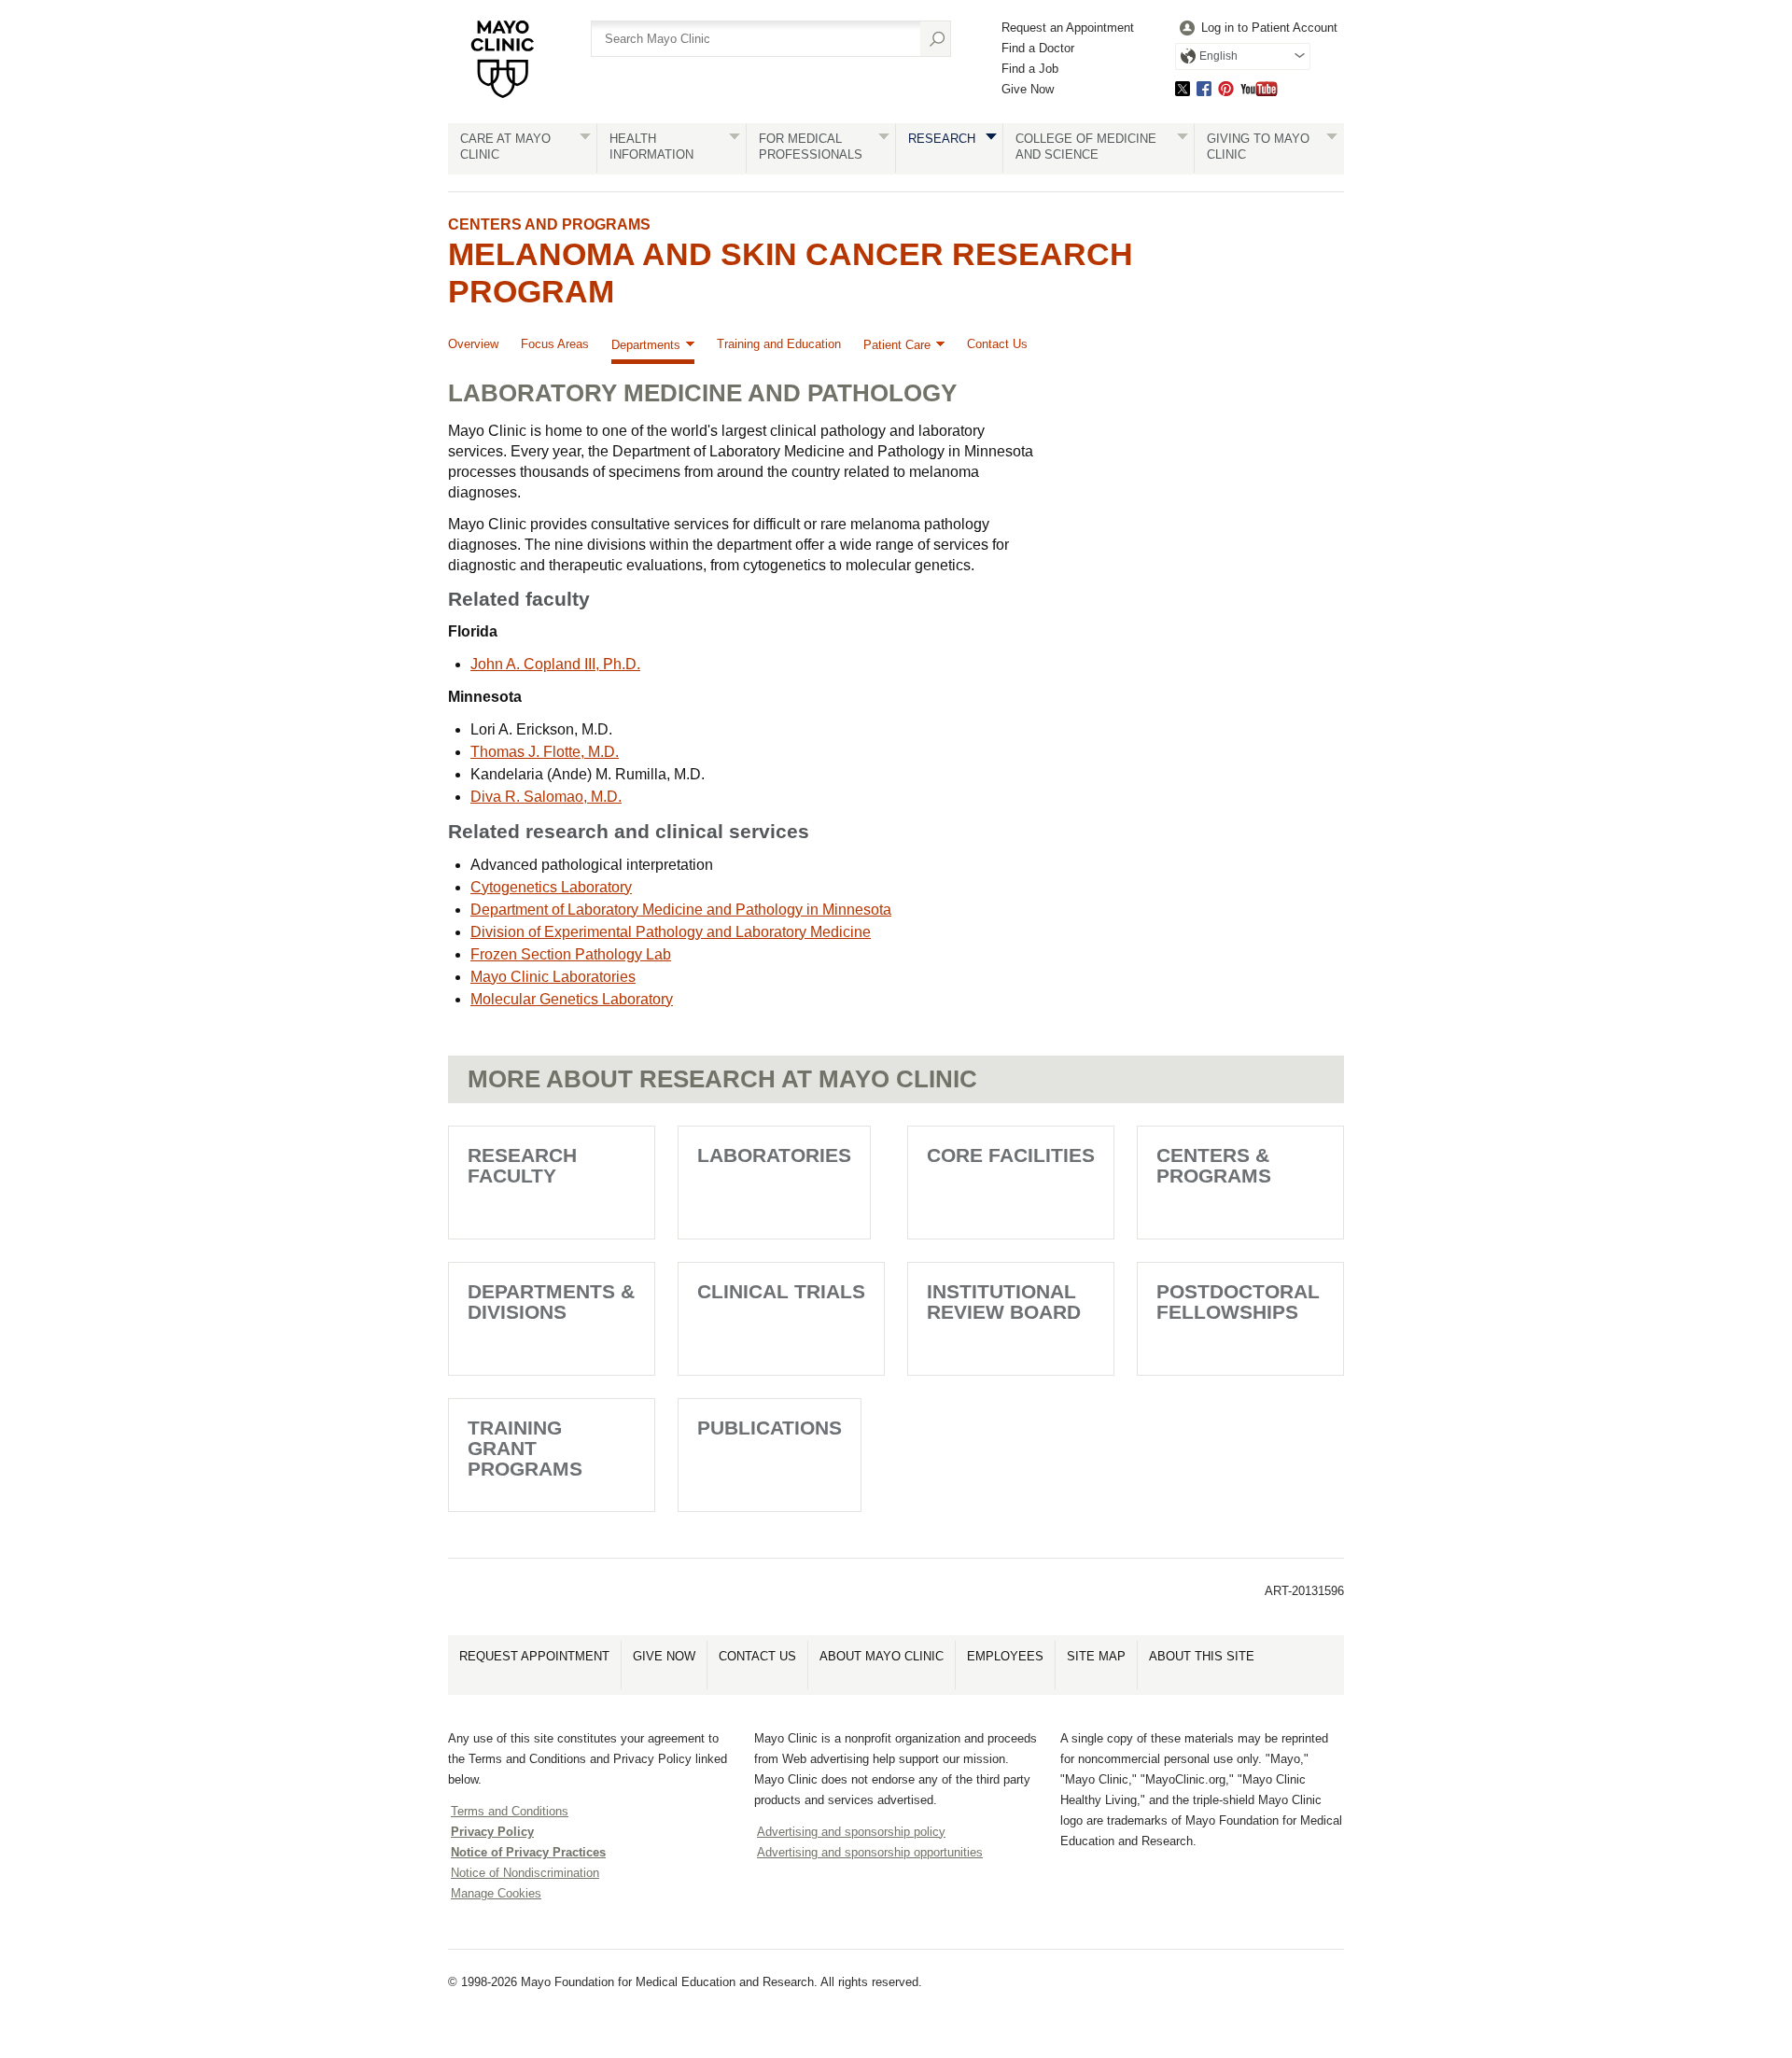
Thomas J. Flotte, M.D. (545, 752)
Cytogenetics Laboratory (551, 887)
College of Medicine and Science (1086, 147)
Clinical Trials (781, 1291)
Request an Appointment (1068, 28)
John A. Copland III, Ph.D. (555, 664)
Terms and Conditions (510, 1811)
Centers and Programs (549, 224)
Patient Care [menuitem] (897, 345)
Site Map (1096, 1656)
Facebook (1204, 88)
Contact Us (757, 1656)
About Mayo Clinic (882, 1656)
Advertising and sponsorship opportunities (870, 1852)
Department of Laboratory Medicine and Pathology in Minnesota (681, 910)
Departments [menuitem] (646, 345)
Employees (1005, 1656)
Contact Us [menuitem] (997, 344)
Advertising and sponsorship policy (851, 1832)
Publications (770, 1428)
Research (942, 139)
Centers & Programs (1214, 1165)
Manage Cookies (496, 1893)
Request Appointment (534, 1656)
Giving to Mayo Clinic (1258, 147)
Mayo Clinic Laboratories (553, 977)
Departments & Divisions (551, 1302)
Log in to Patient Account (1269, 28)
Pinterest (1226, 88)
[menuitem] (1256, 28)
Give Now (1028, 89)
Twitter (1183, 88)
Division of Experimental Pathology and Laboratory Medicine (671, 932)
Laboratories (774, 1155)
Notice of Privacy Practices (528, 1852)
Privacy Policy (492, 1832)
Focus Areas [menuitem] (555, 344)
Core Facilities (1011, 1155)
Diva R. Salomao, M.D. (546, 797)
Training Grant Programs (525, 1448)
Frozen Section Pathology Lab (571, 954)
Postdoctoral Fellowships (1238, 1302)
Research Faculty (522, 1165)
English (1218, 56)
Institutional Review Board (1004, 1302)
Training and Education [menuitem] (779, 344)
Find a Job (1030, 69)
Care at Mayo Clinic (505, 147)
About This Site (1202, 1656)
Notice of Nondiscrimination (525, 1873)
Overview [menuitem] (473, 344)
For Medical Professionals (811, 147)
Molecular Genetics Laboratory (572, 999)
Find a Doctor (1038, 48)
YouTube (1259, 88)
